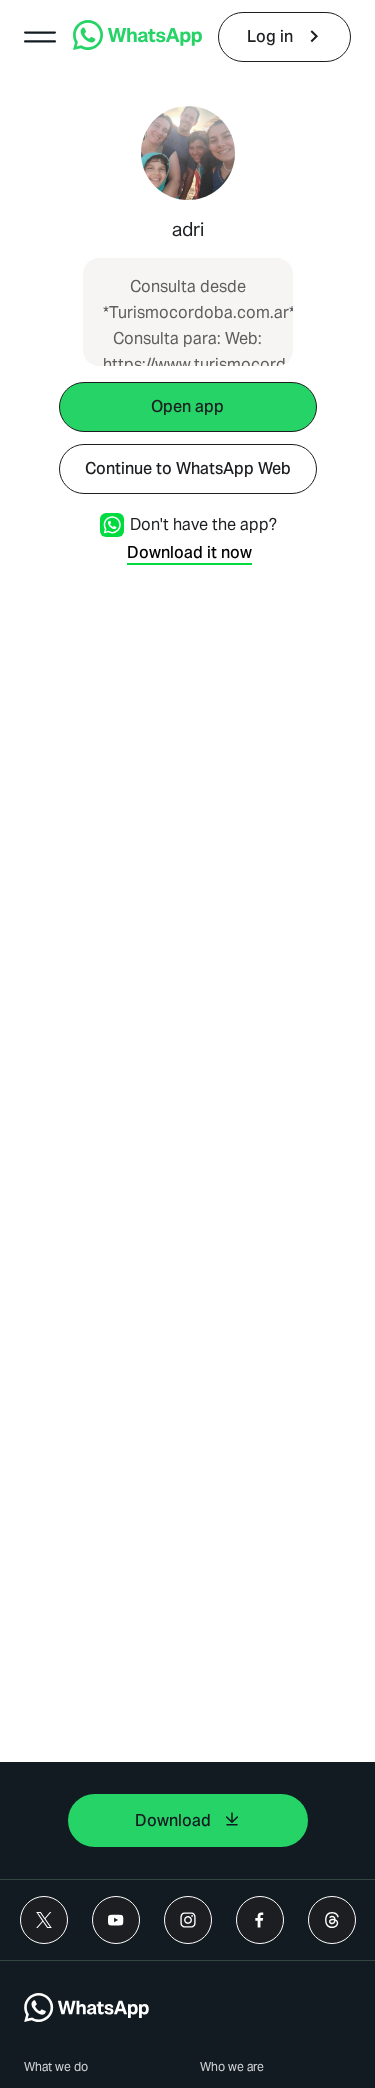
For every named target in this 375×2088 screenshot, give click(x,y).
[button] (40, 37)
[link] (137, 44)
